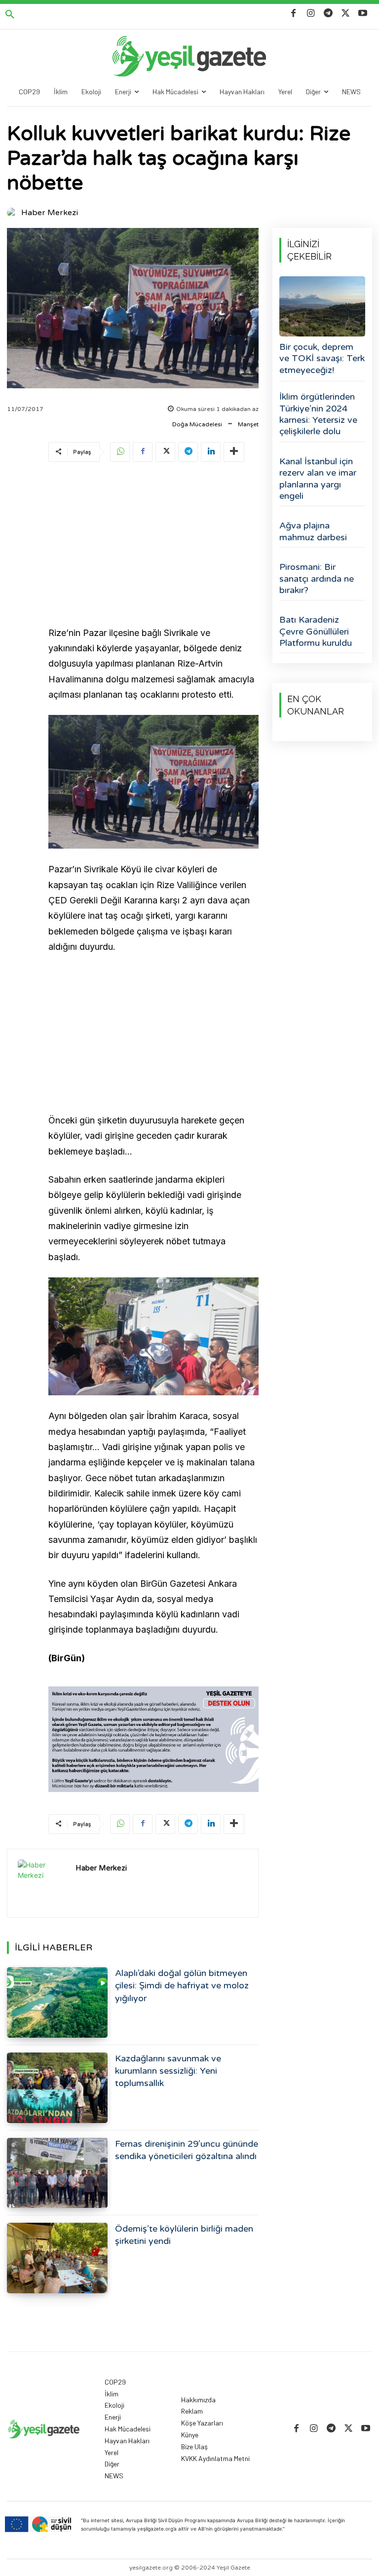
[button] (10, 15)
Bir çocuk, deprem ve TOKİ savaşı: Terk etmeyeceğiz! (322, 358)
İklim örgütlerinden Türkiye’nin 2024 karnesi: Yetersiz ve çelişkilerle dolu (318, 414)
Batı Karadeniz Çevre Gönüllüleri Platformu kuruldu (316, 631)
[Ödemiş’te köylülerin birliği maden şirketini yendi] (57, 2258)
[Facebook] (293, 14)
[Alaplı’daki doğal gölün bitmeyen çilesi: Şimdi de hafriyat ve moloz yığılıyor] (57, 2002)
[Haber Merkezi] (13, 213)
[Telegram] (328, 14)
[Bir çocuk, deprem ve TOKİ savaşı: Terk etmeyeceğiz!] (322, 306)
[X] (346, 14)
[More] (234, 452)
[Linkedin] (211, 452)
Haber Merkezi (50, 213)
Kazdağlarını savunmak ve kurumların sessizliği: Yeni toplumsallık (168, 2071)
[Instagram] (311, 14)
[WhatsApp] (120, 452)
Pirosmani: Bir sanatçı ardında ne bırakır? (317, 579)
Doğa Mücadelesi (197, 424)
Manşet (248, 424)
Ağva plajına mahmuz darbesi (313, 531)
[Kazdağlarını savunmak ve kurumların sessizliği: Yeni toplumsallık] (57, 2088)
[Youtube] (363, 14)
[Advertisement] (153, 546)
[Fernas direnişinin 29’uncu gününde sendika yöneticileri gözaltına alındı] (57, 2173)
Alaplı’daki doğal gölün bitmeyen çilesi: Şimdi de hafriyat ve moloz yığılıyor (182, 1985)
